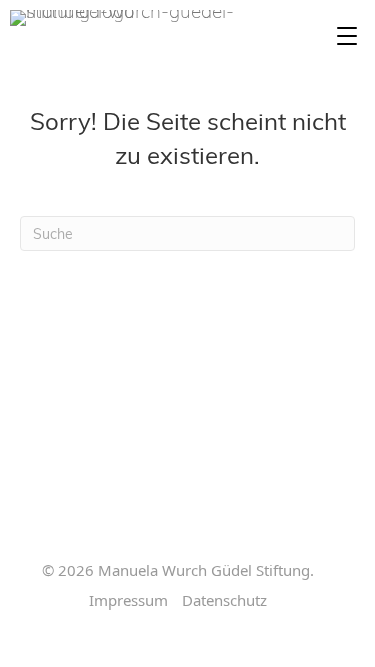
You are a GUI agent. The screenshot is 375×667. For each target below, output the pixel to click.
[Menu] (347, 37)
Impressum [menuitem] (128, 600)
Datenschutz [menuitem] (224, 600)
